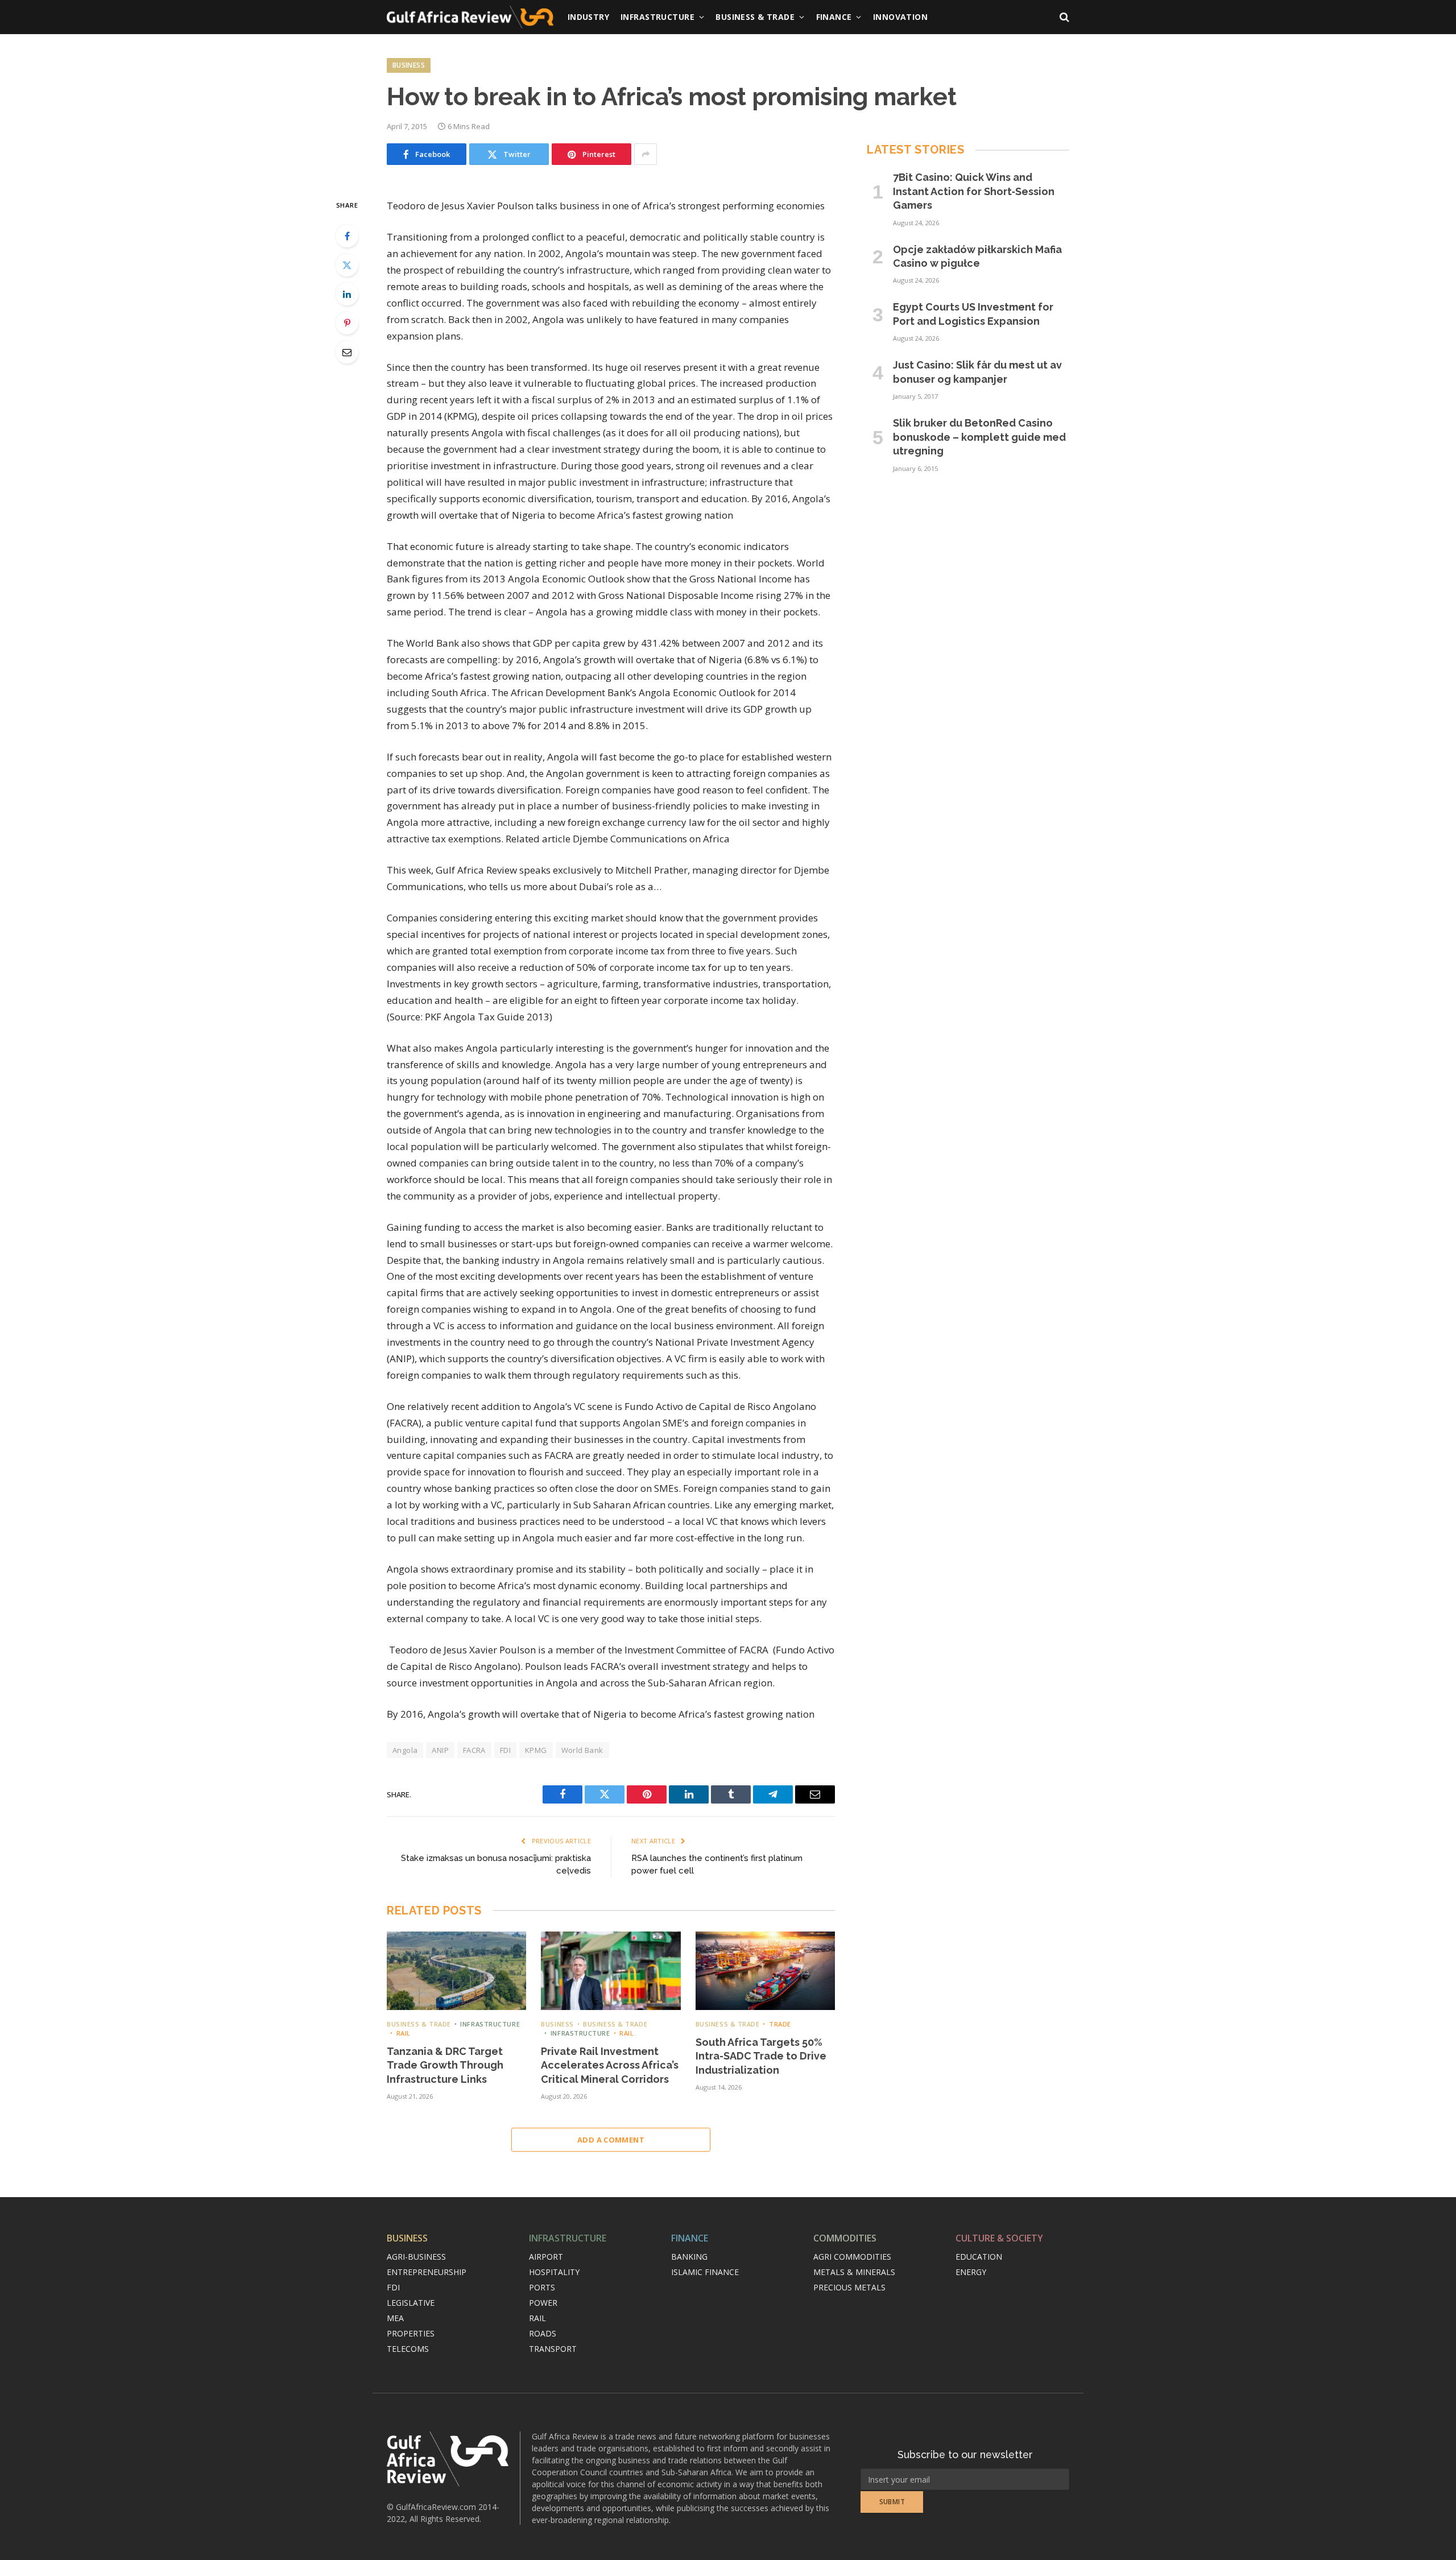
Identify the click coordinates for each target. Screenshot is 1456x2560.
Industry (588, 17)
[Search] (1063, 17)
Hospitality (554, 2272)
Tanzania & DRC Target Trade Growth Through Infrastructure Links (445, 2065)
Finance (834, 17)
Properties (411, 2333)
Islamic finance (705, 2272)
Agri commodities (852, 2257)
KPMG (536, 1750)
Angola (405, 1750)
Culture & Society (999, 2238)
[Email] (347, 352)
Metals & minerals (854, 2272)
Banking (689, 2257)
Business (409, 65)
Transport (553, 2349)
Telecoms (408, 2349)
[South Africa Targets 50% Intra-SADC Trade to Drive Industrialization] (765, 1971)
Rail (404, 2033)
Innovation (900, 17)
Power (543, 2303)
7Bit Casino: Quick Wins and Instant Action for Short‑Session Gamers (974, 191)
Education (979, 2257)
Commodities (845, 2238)
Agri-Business (416, 2257)
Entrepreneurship (427, 2272)
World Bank (582, 1750)
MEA (395, 2318)
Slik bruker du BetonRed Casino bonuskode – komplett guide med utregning (979, 437)
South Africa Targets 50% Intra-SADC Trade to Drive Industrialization (761, 2056)
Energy (971, 2272)
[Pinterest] (347, 323)
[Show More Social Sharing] (646, 154)
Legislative (411, 2303)
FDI (505, 1750)
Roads (543, 2333)
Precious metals (849, 2287)
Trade (780, 2024)
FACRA (474, 1750)
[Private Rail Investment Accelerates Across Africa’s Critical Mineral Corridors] (611, 1971)
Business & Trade (755, 17)
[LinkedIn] (347, 294)
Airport (546, 2257)
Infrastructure (657, 17)
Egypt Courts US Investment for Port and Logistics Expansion (973, 314)
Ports (542, 2287)
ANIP (440, 1750)
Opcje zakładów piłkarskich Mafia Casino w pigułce (977, 256)
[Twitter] (347, 265)
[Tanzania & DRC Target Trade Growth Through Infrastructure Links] (456, 1971)
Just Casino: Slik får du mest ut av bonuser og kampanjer (977, 372)
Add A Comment (611, 2140)
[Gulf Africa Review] (470, 17)
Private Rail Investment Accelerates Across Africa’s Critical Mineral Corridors (610, 2065)
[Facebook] (347, 236)
